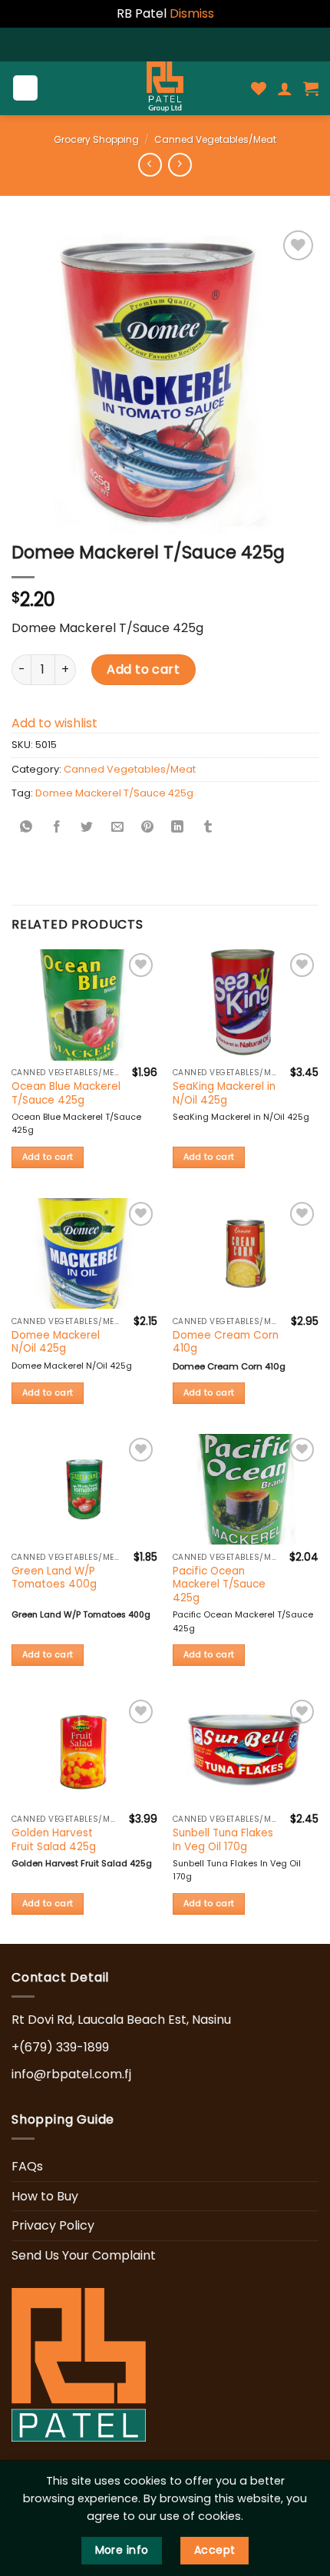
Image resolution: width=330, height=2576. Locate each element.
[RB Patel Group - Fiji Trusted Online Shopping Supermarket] (165, 88)
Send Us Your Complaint (84, 2255)
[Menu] (26, 88)
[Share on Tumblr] (208, 828)
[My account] (285, 88)
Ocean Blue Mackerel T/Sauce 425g (66, 1093)
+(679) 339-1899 (60, 2047)
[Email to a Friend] (117, 828)
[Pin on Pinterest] (147, 828)
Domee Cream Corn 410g (226, 1342)
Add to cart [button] (48, 1157)
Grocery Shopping (96, 139)
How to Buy (45, 2196)
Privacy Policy (53, 2225)
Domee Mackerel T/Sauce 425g (114, 793)
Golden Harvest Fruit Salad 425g (54, 1840)
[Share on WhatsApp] (27, 828)
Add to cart (143, 669)
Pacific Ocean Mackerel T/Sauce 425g (219, 1585)
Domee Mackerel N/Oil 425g (56, 1342)
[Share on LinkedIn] (177, 828)
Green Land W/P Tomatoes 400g (54, 1578)
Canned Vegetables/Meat (215, 139)
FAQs (27, 2166)
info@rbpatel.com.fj (71, 2074)
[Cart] (311, 88)
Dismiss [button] (192, 13)
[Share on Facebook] (57, 828)
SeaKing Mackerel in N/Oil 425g (224, 1093)
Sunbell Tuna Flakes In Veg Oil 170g (223, 1840)
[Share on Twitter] (87, 828)
